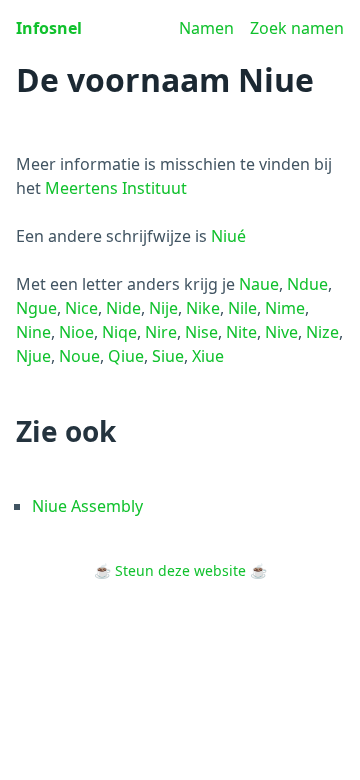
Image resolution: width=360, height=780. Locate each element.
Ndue (307, 284)
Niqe (119, 332)
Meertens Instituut (116, 188)
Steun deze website (180, 570)
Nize (322, 332)
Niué (228, 236)
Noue (79, 356)
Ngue (36, 308)
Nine (33, 332)
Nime (285, 308)
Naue (259, 284)
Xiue (208, 356)
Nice (81, 308)
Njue (33, 356)
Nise (201, 332)
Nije (163, 308)
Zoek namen (297, 28)
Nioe (76, 332)
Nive (281, 332)
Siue (168, 356)
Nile (242, 308)
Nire (161, 332)
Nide (123, 308)
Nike (203, 308)
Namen (206, 28)
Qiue (126, 356)
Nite (241, 332)
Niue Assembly (87, 506)
